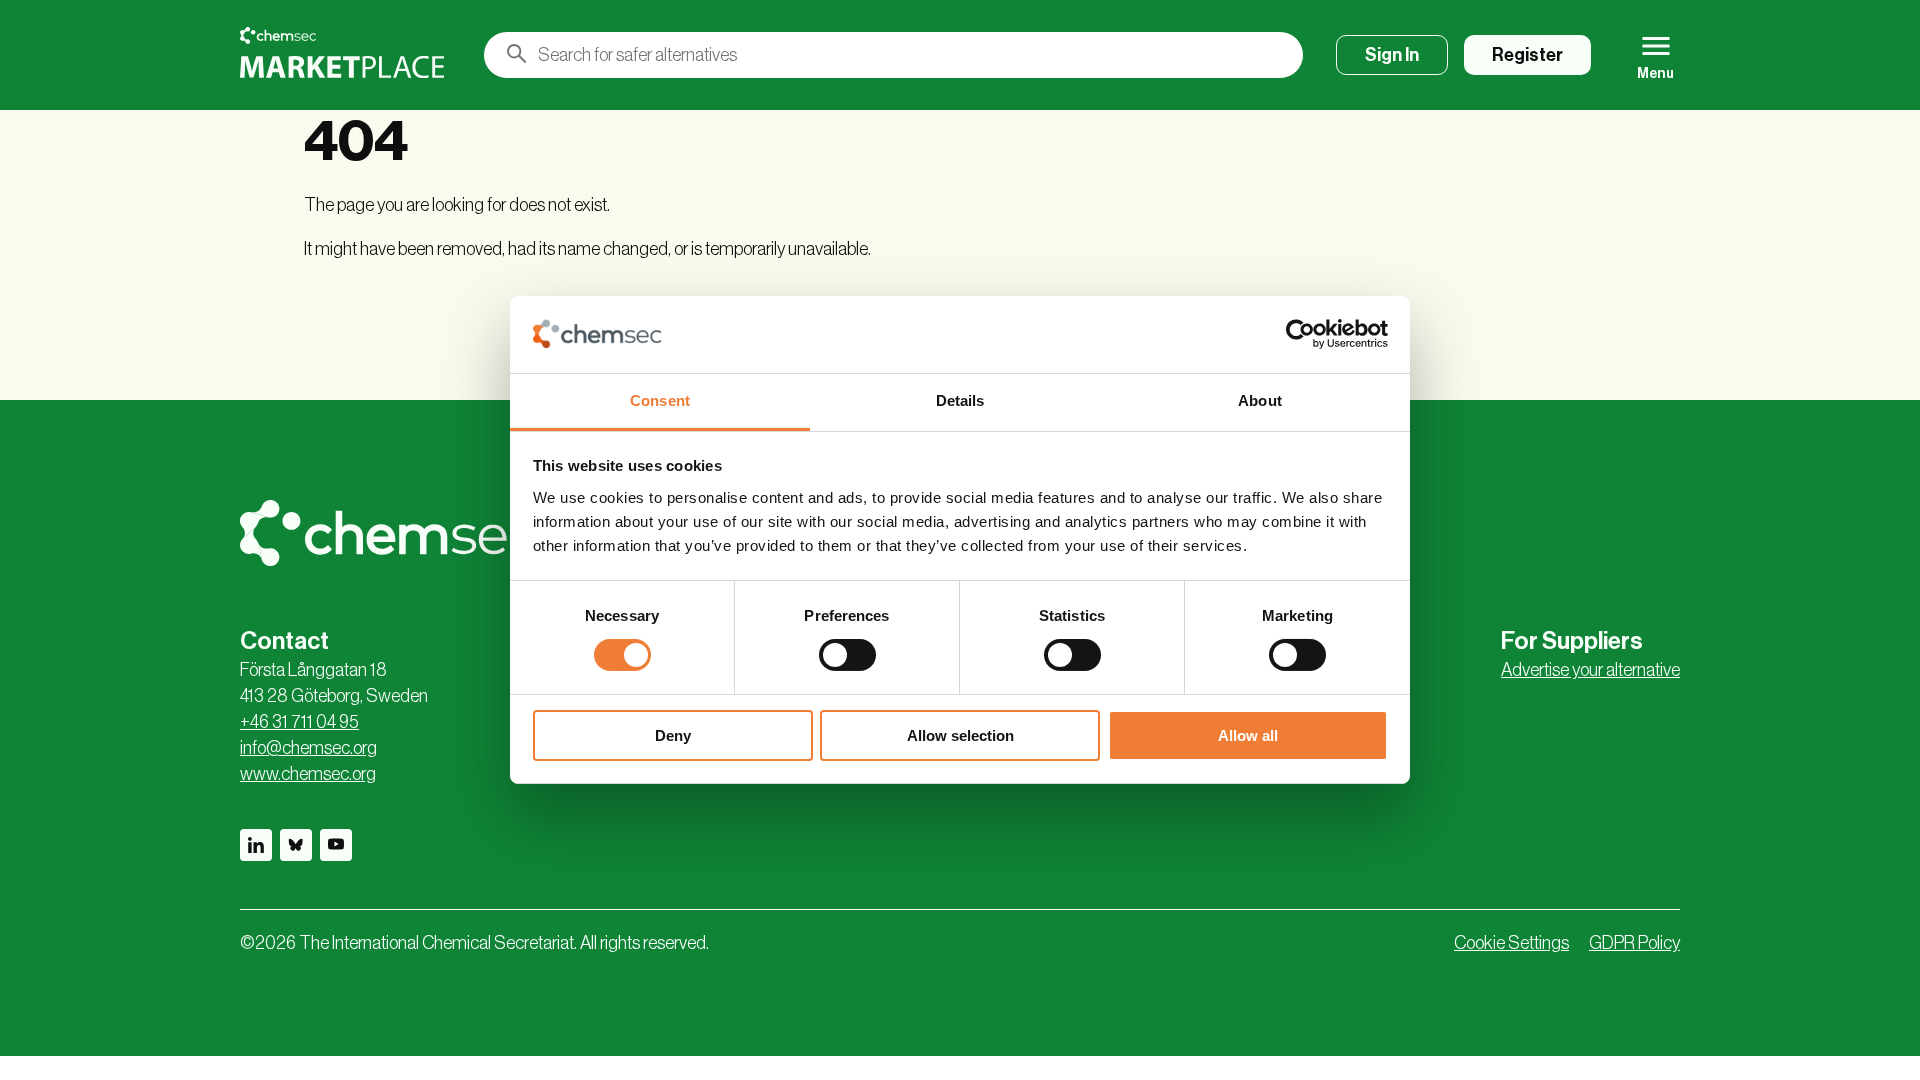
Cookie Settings (1511, 943)
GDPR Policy (1634, 943)
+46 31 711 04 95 (299, 722)
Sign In (1392, 55)
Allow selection (960, 735)
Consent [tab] (660, 400)
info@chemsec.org (308, 748)
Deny (673, 735)
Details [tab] (960, 400)
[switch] (847, 655)
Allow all (1248, 735)
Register (1527, 55)
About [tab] (1260, 400)
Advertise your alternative (1590, 670)
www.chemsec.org (308, 774)
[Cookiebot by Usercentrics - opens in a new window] (1300, 334)
